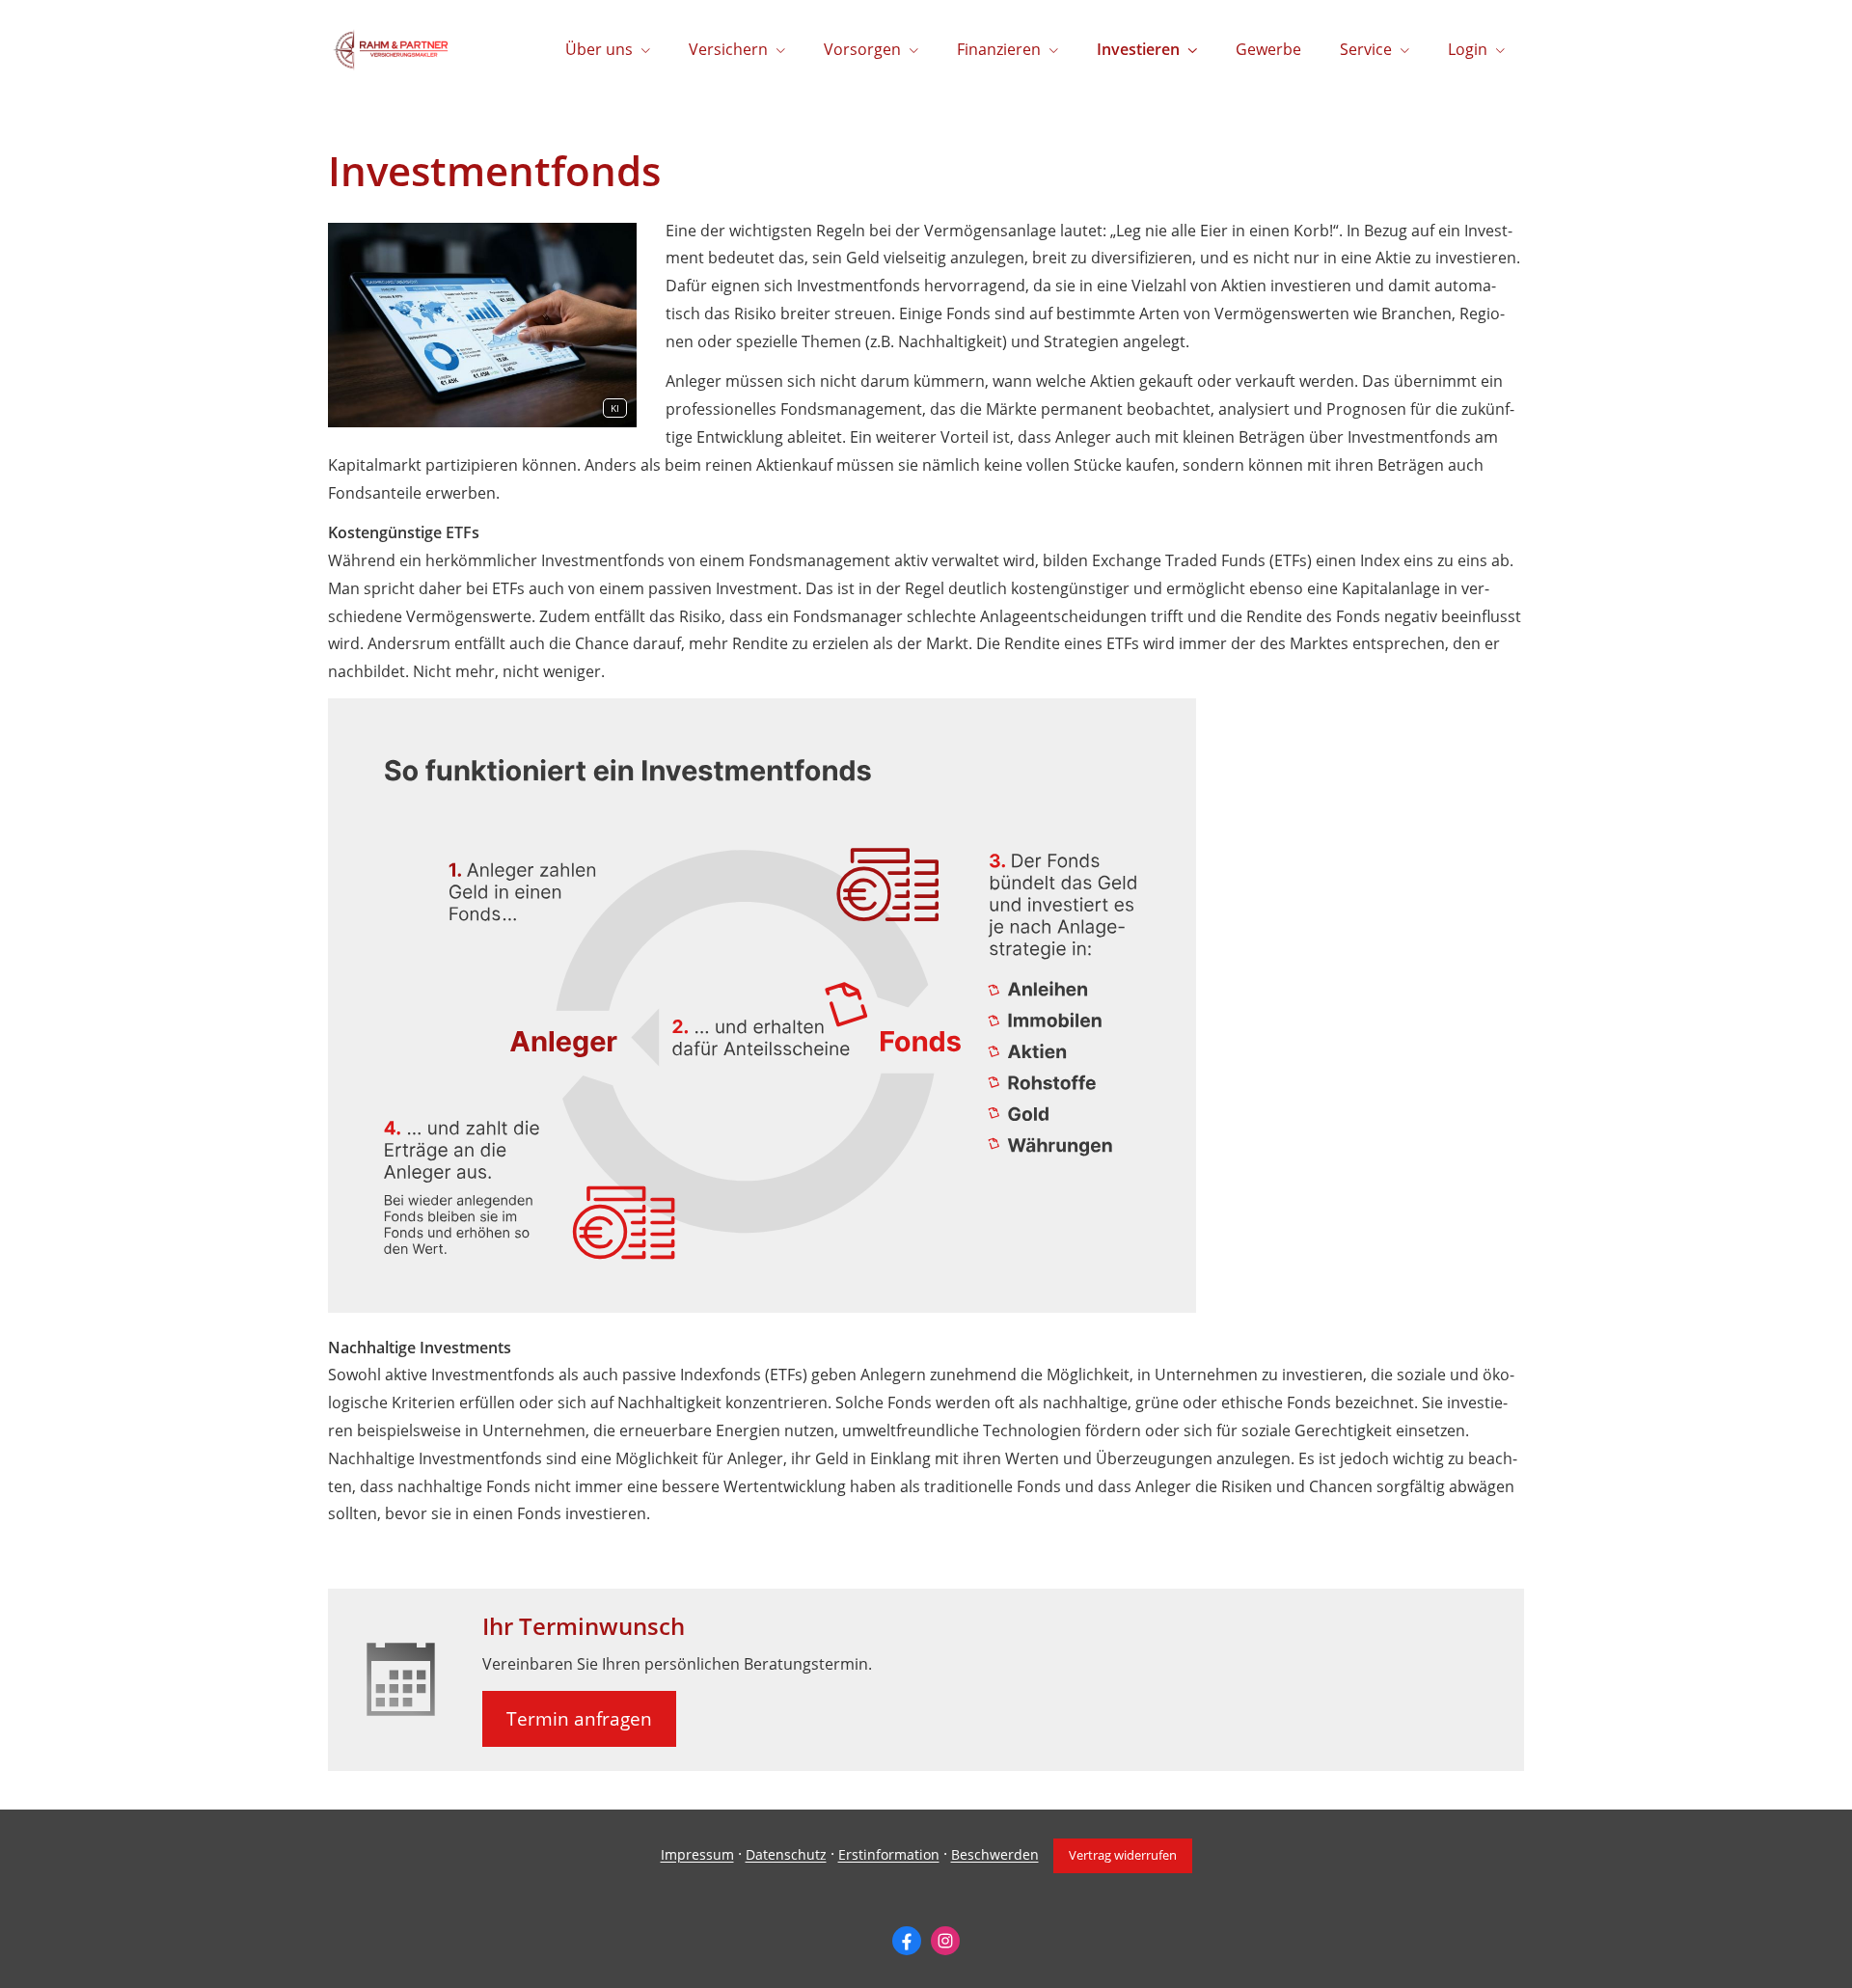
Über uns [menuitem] (599, 49)
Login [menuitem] (1468, 49)
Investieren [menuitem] (1138, 49)
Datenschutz (786, 1855)
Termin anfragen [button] (579, 1719)
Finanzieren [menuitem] (999, 49)
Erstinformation (889, 1855)
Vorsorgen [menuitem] (862, 49)
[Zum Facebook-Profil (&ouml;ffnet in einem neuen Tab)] (907, 1941)
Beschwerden (995, 1855)
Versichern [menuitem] (728, 49)
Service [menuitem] (1366, 49)
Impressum (697, 1855)
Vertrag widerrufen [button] (1123, 1855)
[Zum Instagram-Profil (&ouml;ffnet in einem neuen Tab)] (945, 1941)
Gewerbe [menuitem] (1268, 49)
